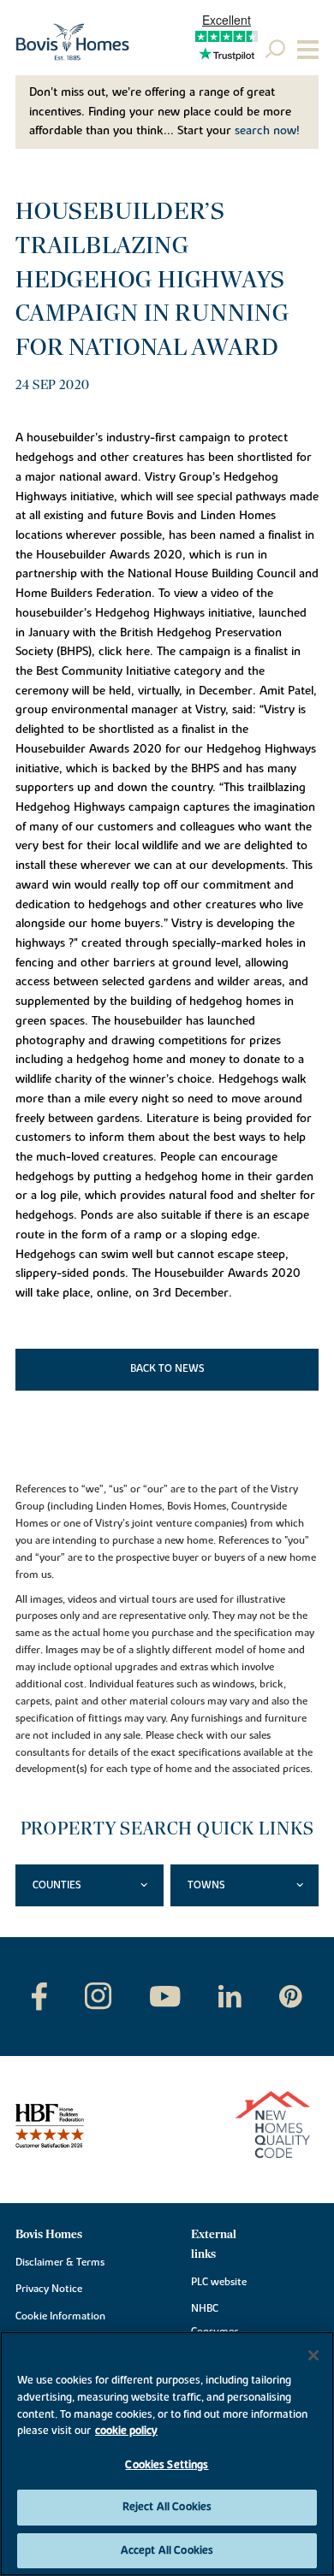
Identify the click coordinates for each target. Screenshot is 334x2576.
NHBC (205, 2308)
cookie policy (126, 2431)
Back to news (167, 1368)
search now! (267, 131)
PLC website (219, 2282)
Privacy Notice (49, 2289)
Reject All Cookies (167, 2507)
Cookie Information (60, 2316)
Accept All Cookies (167, 2550)
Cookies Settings (167, 2465)
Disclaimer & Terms (60, 2262)
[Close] (313, 2355)
